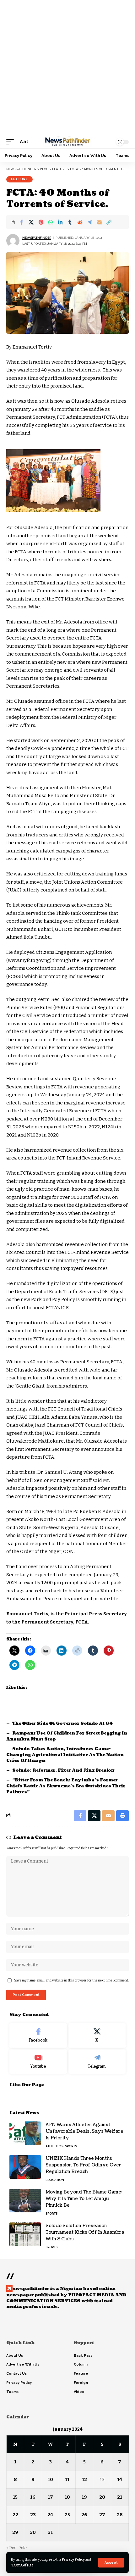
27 (102, 2515)
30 (33, 2532)
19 (84, 2497)
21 (120, 2497)
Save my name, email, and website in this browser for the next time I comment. (71, 1980)
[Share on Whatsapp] (51, 222)
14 (120, 2479)
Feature (19, 179)
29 (15, 2532)
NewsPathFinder (37, 238)
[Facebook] (38, 2036)
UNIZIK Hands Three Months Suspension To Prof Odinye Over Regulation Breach (83, 2165)
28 (120, 2515)
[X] (97, 2036)
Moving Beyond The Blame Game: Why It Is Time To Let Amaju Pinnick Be (84, 2199)
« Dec (11, 2548)
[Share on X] (31, 222)
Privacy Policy (73, 2559)
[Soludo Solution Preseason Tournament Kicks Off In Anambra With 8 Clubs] (25, 2234)
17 (50, 2497)
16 (33, 2497)
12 (84, 2479)
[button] (111, 2563)
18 (67, 2497)
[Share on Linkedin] (60, 222)
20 (102, 2497)
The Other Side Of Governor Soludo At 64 (62, 1724)
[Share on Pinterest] (41, 222)
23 (33, 2515)
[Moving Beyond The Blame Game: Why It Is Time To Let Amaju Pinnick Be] (25, 2201)
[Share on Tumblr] (70, 222)
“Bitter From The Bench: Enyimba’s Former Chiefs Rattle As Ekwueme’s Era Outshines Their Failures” (66, 1786)
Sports (71, 2146)
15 (15, 2497)
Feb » (23, 2548)
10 (50, 2479)
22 (15, 2515)
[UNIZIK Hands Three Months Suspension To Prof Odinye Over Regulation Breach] (25, 2167)
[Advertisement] (67, 68)
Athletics (54, 2146)
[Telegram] (97, 2062)
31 (50, 2532)
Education (55, 2180)
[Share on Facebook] (21, 222)
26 (84, 2515)
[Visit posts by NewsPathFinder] (13, 241)
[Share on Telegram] (89, 222)
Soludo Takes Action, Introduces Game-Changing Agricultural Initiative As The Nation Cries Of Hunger (65, 1755)
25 (67, 2515)
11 (67, 2479)
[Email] (99, 222)
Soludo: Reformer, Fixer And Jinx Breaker (63, 1770)
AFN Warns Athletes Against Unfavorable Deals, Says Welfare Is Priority (84, 2131)
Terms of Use (22, 2565)
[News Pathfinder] (67, 142)
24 (50, 2515)
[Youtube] (38, 2062)
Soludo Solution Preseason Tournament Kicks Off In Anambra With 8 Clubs (85, 2232)
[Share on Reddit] (80, 222)
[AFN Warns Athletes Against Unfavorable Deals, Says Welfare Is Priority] (25, 2133)
